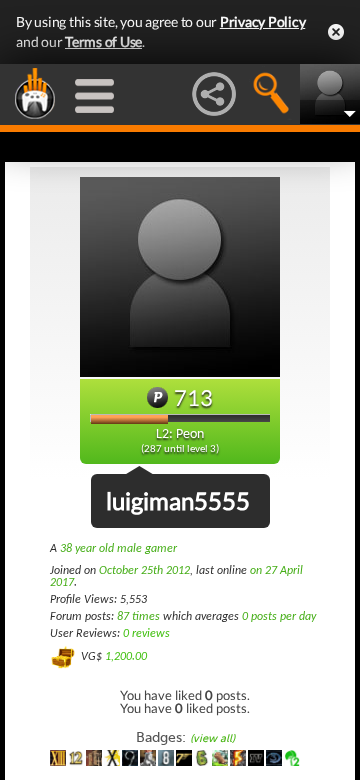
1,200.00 (126, 657)
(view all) (212, 738)
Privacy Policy (263, 21)
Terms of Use (103, 41)
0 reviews (146, 634)
